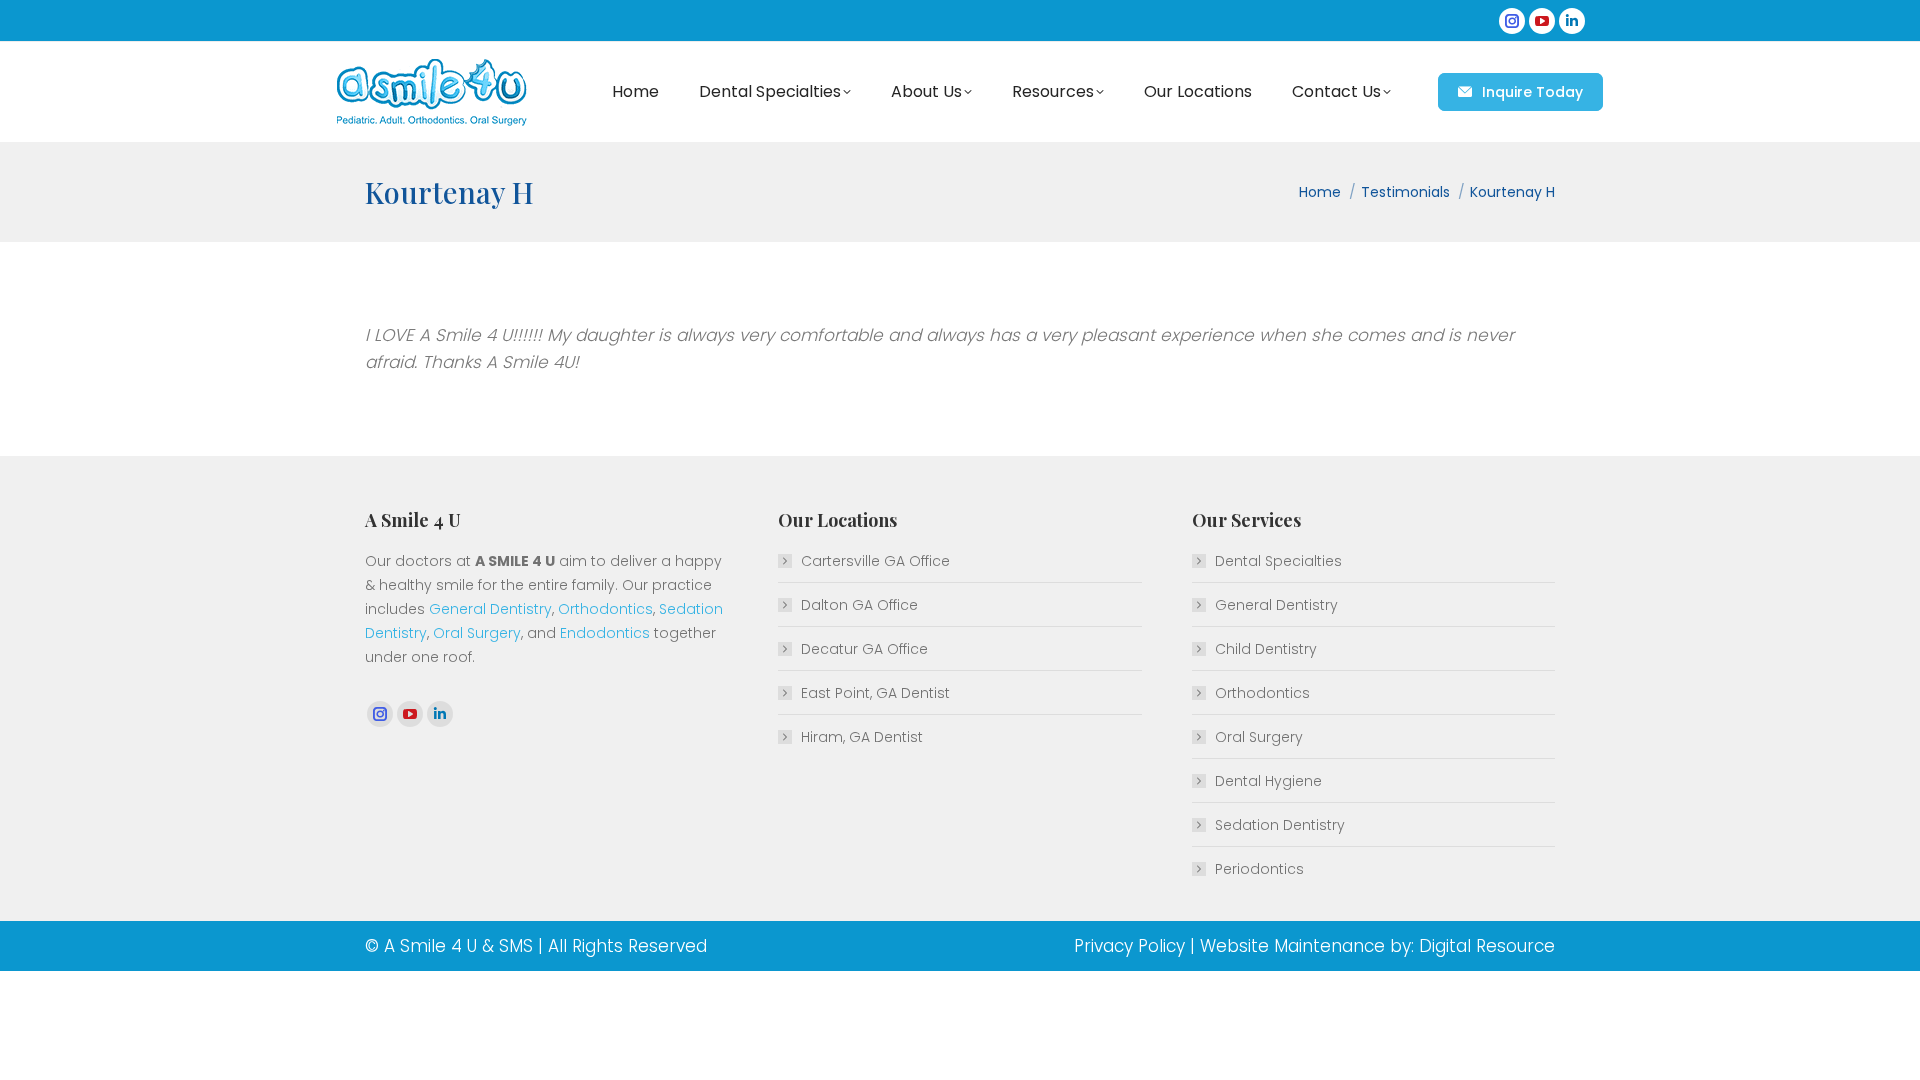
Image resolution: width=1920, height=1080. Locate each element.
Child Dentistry (1266, 649)
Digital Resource (1487, 946)
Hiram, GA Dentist (862, 737)
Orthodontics (605, 609)
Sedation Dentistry (1280, 825)
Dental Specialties (1278, 561)
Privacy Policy (1129, 946)
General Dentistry (490, 609)
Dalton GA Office (859, 605)
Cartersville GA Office (875, 561)
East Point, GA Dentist (875, 693)
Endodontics (605, 633)
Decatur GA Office (864, 649)
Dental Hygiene (1268, 781)
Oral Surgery (477, 633)
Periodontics (1259, 869)
